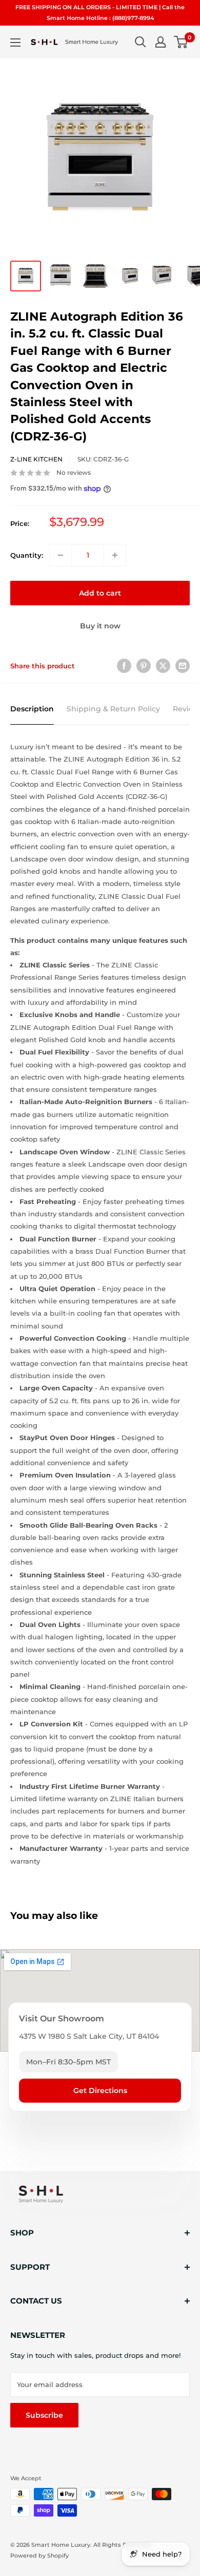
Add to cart (100, 593)
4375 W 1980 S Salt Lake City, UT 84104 (89, 2036)
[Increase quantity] (115, 555)
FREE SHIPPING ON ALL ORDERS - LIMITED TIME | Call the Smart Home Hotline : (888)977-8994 (100, 13)
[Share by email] (183, 666)
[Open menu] (15, 43)
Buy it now (100, 626)
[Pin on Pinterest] (144, 666)
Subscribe (44, 2415)
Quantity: (27, 555)
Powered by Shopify (39, 2556)
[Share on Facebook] (124, 666)
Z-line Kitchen (36, 459)
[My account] (161, 42)
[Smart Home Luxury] (41, 2194)
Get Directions (100, 2091)
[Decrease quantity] (61, 555)
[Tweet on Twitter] (163, 666)
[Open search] (141, 42)
